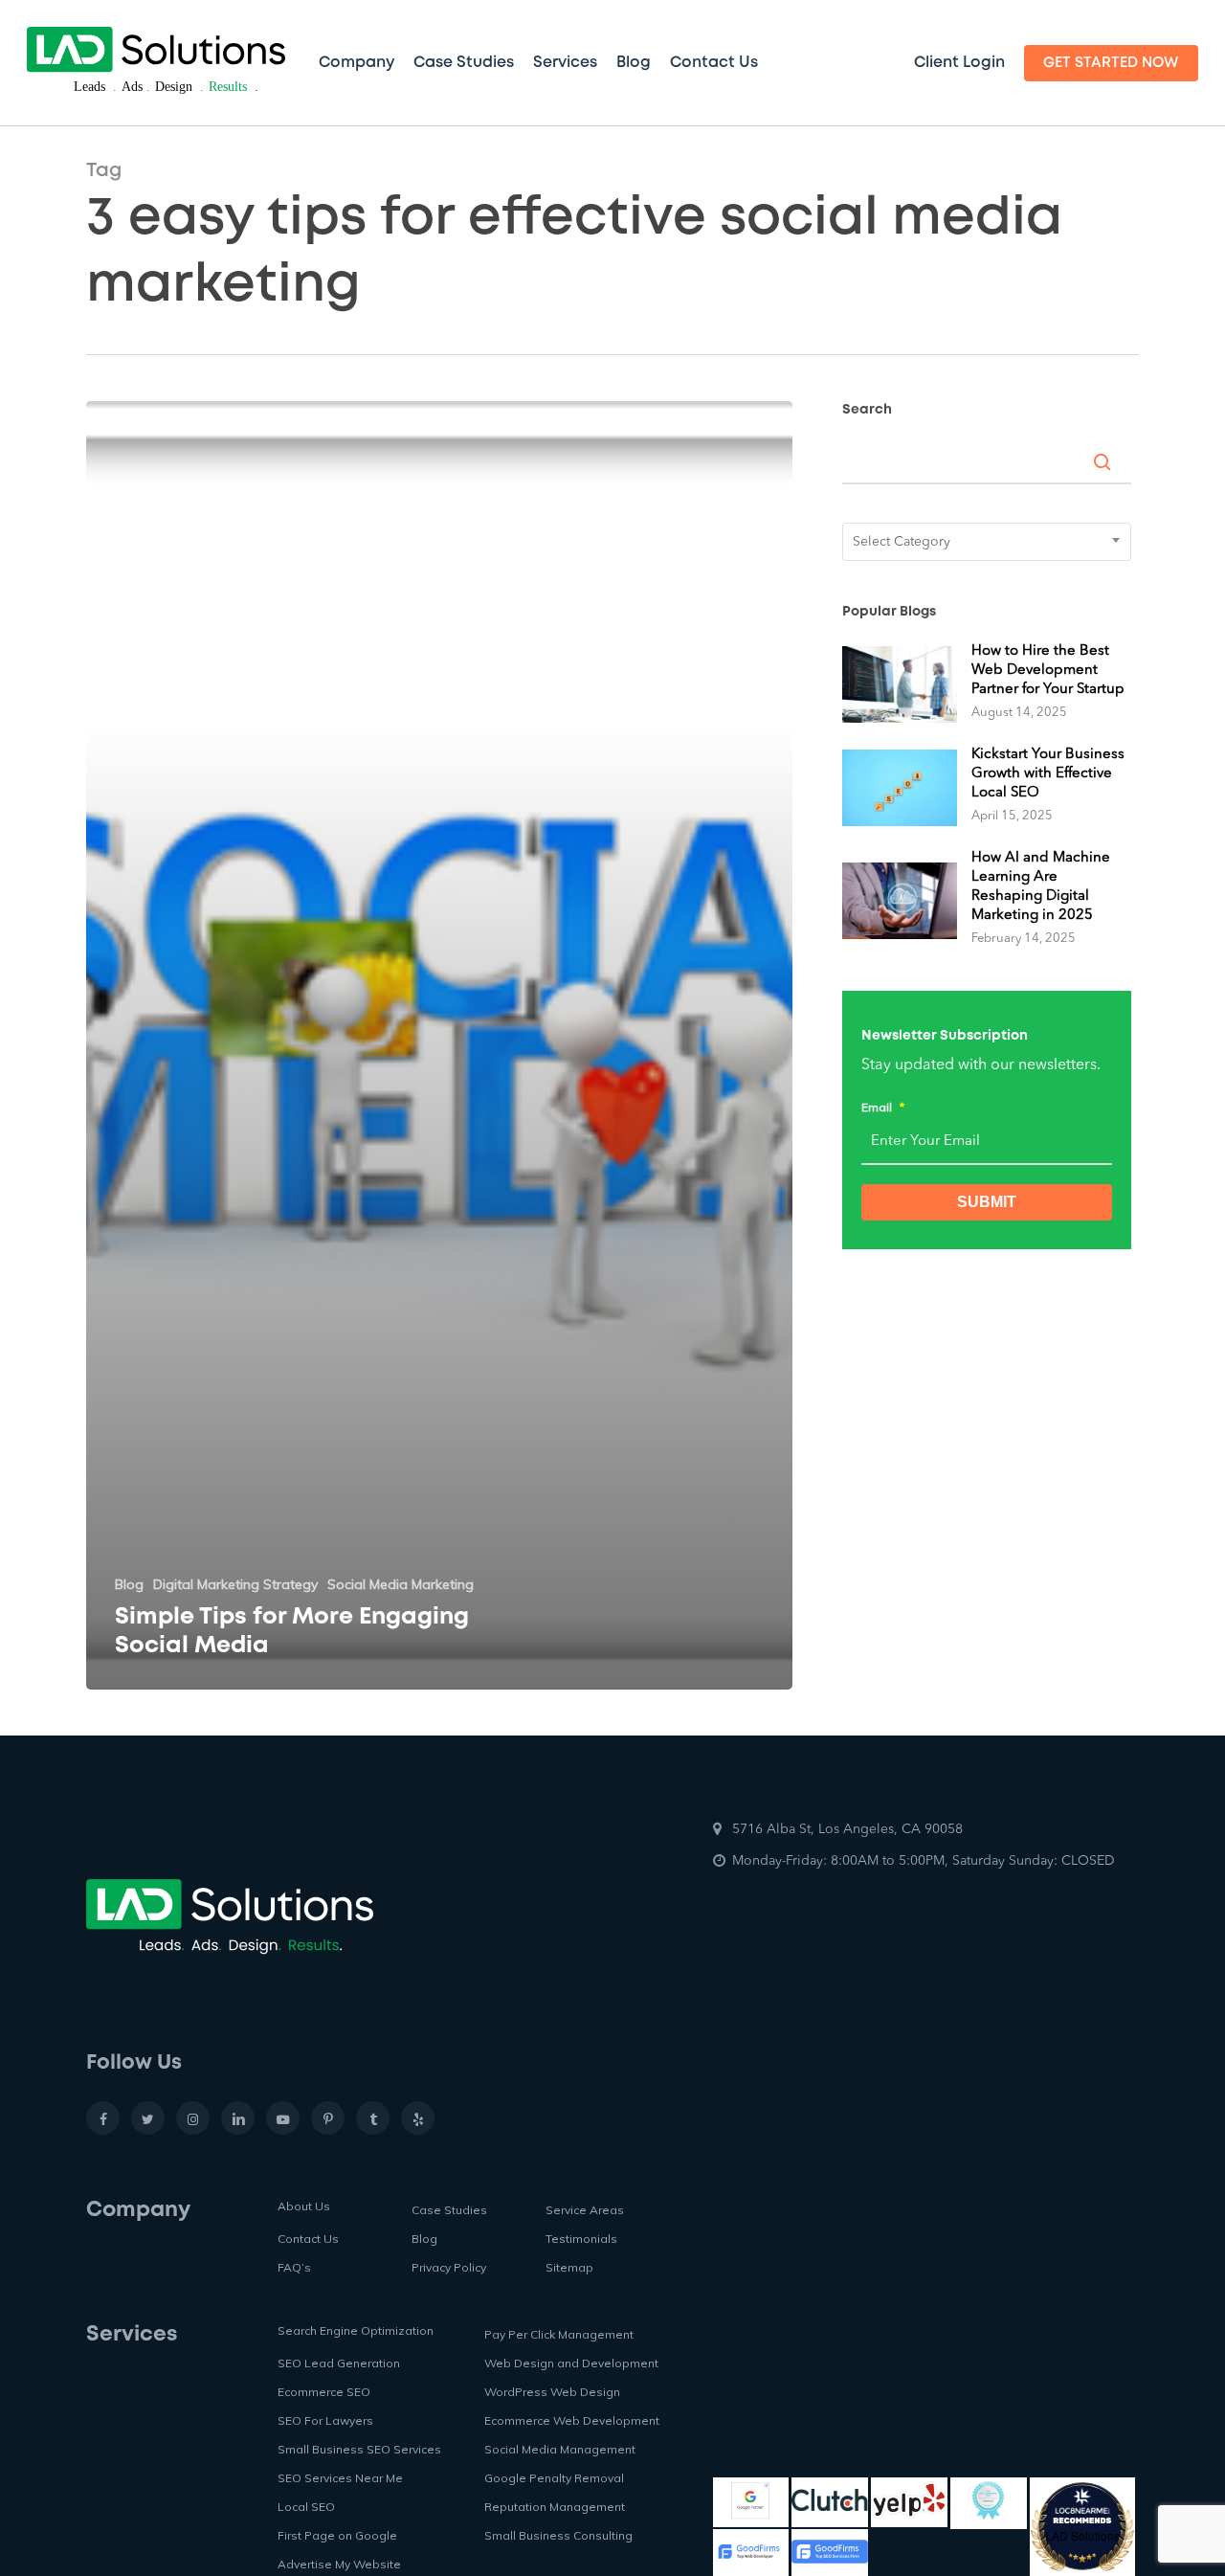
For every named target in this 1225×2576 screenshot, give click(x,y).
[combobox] (987, 542)
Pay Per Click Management (559, 2334)
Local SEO (306, 2507)
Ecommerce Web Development (572, 2420)
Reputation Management (555, 2507)
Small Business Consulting (558, 2535)
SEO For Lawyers (325, 2420)
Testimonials (581, 2239)
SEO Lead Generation (339, 2363)
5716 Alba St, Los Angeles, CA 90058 (847, 1829)
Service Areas (585, 2210)
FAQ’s (294, 2267)
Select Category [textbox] (902, 542)
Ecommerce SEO (324, 2392)
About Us (304, 2206)
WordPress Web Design (552, 2392)
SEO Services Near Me (340, 2478)
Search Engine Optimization (356, 2330)
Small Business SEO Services (359, 2449)
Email (883, 1107)
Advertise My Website (339, 2564)
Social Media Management (560, 2449)
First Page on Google (337, 2535)
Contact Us (308, 2239)
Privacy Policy (449, 2267)
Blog (129, 1584)
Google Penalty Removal (554, 2478)
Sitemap (569, 2267)
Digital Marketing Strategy (235, 1584)
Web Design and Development (571, 2363)
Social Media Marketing (401, 1584)
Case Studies (449, 2210)
